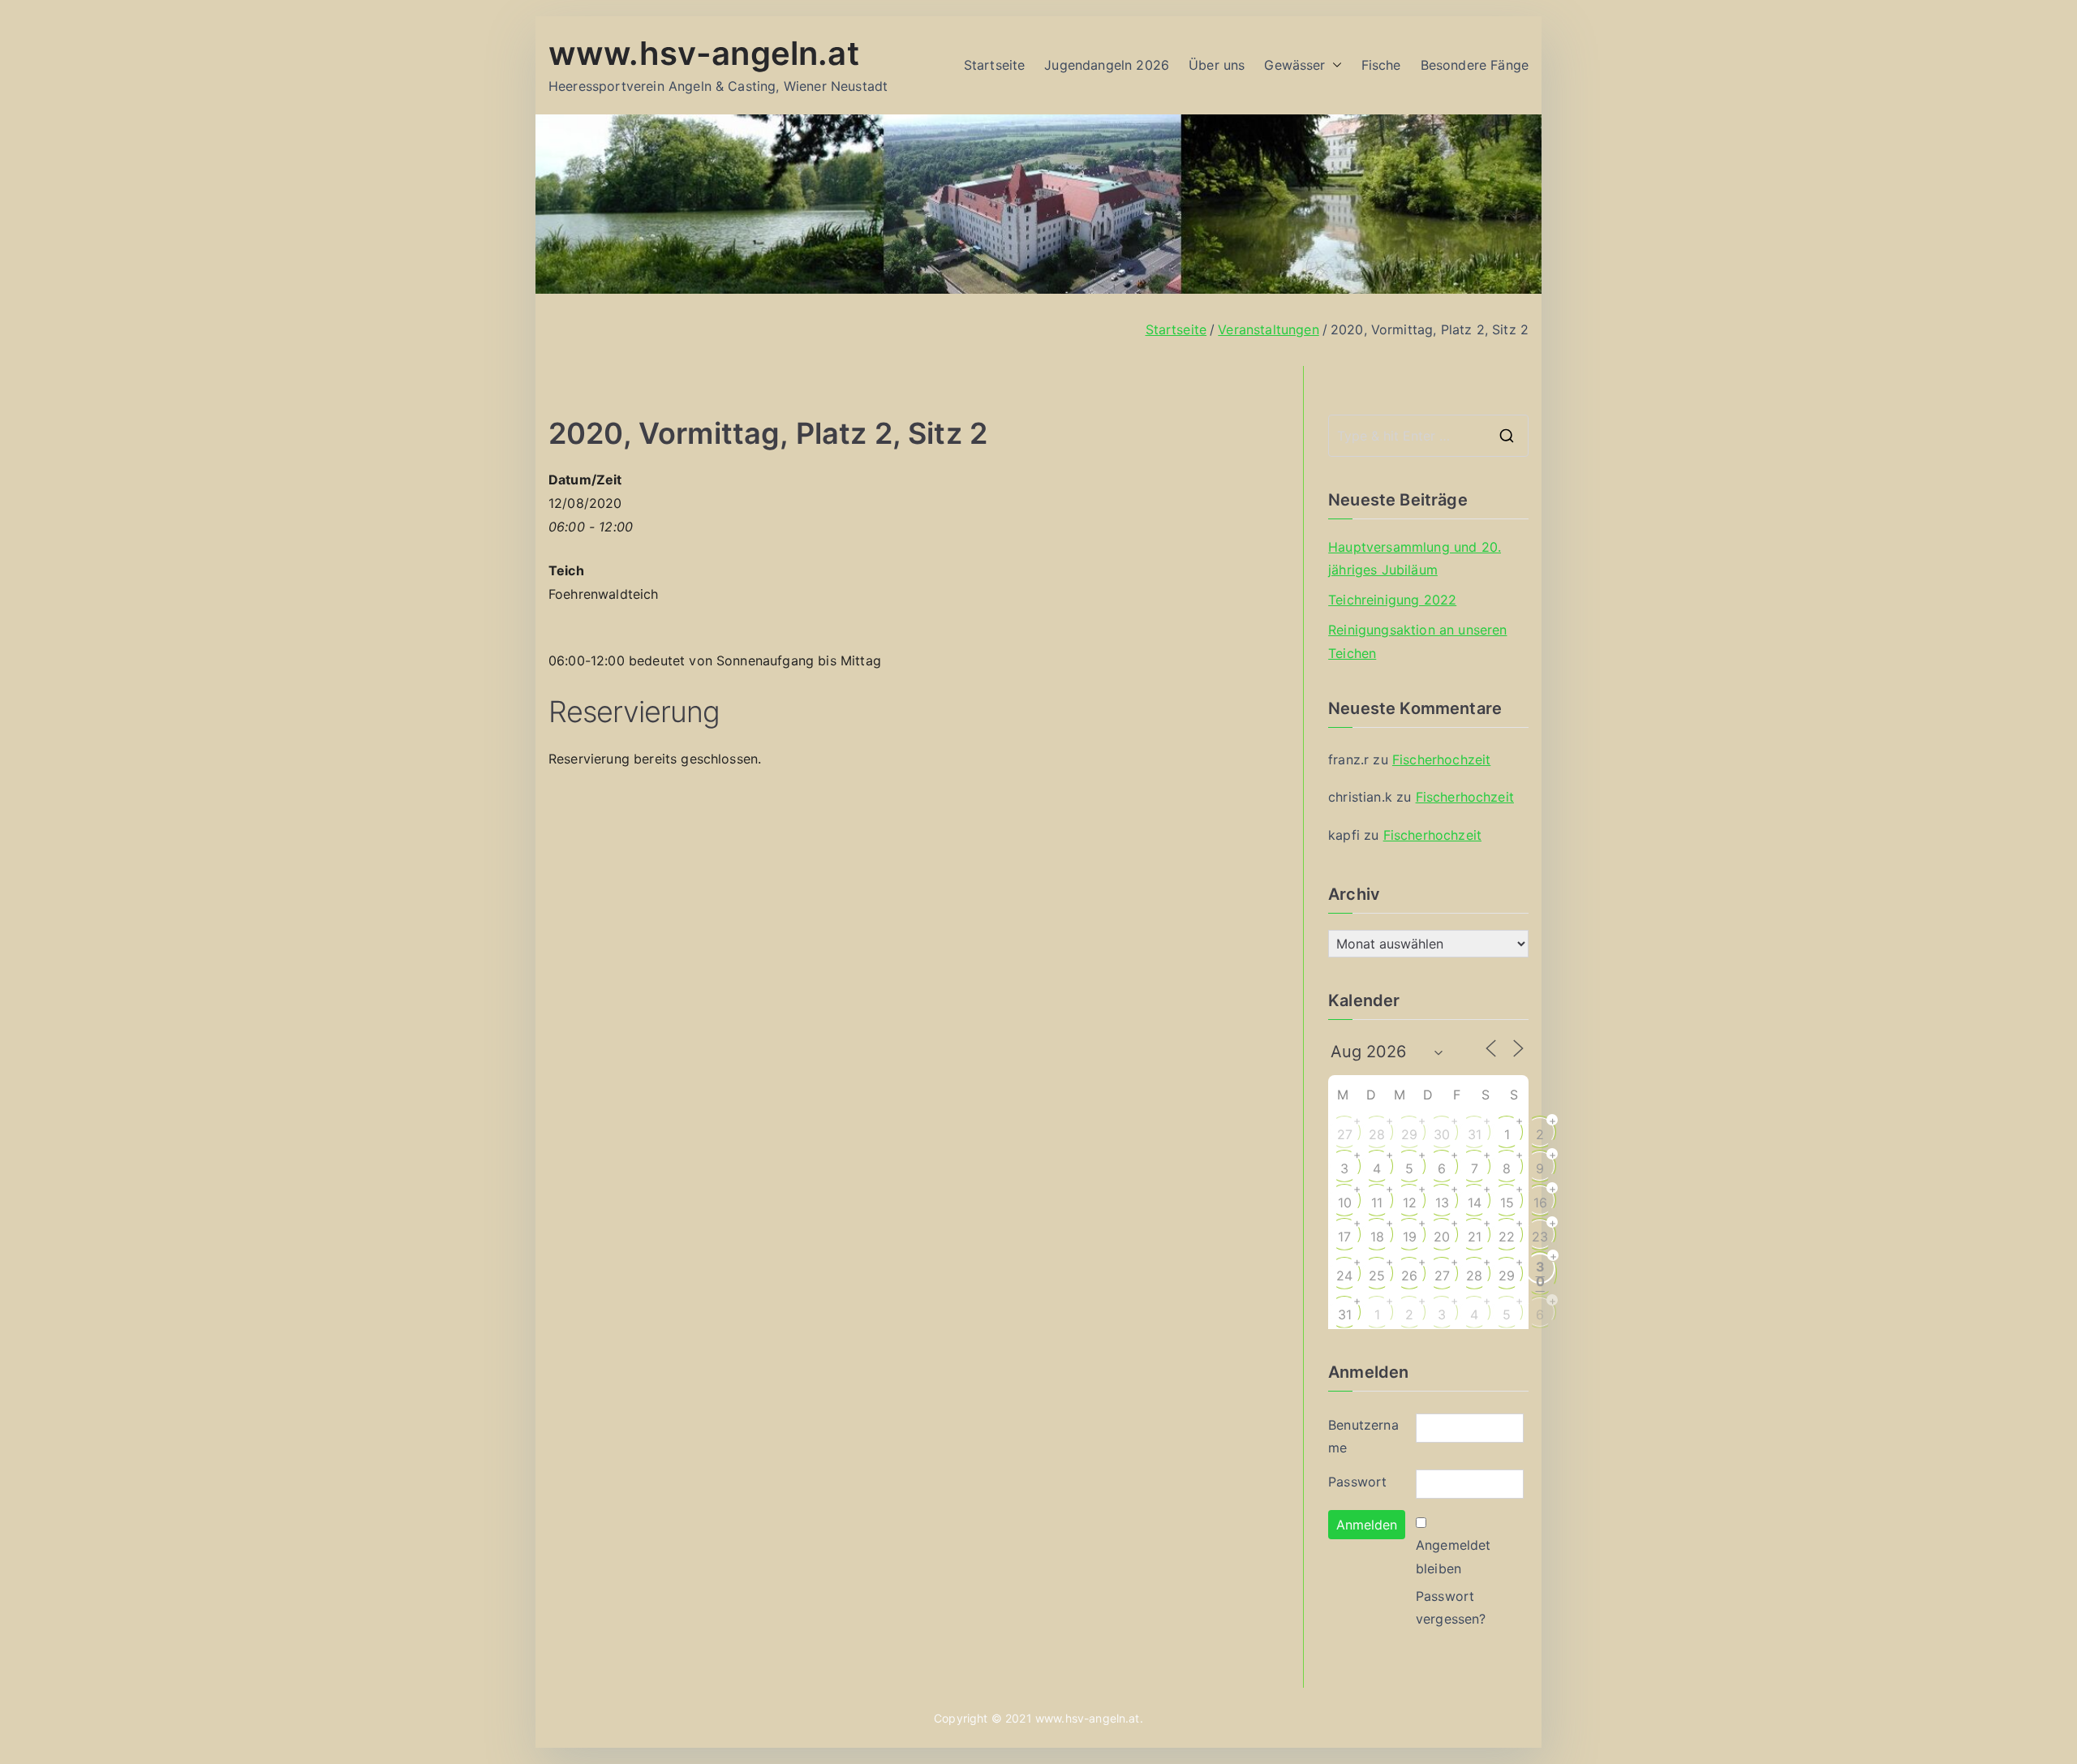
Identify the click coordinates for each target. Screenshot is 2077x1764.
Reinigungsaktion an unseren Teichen (1417, 641)
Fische (1381, 65)
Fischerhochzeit (1441, 759)
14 (1475, 1203)
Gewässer (1294, 65)
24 (1344, 1276)
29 (1409, 1134)
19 (1410, 1237)
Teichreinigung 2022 (1392, 600)
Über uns (1217, 65)
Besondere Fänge (1475, 65)
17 (1344, 1237)
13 (1442, 1203)
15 (1507, 1203)
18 (1377, 1237)
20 (1442, 1237)
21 (1475, 1237)
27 (1345, 1134)
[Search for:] (1428, 436)
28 (1377, 1134)
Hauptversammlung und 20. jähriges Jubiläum (1415, 559)
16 (1540, 1203)
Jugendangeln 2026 (1107, 65)
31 (1475, 1134)
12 (1410, 1203)
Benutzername (1363, 1437)
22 (1507, 1237)
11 (1377, 1203)
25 (1377, 1276)
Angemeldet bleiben (1453, 1557)
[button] (1334, 65)
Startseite (995, 65)
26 (1409, 1276)
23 (1540, 1237)
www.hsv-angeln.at (704, 53)
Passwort (1357, 1482)
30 (1442, 1134)
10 (1345, 1203)
